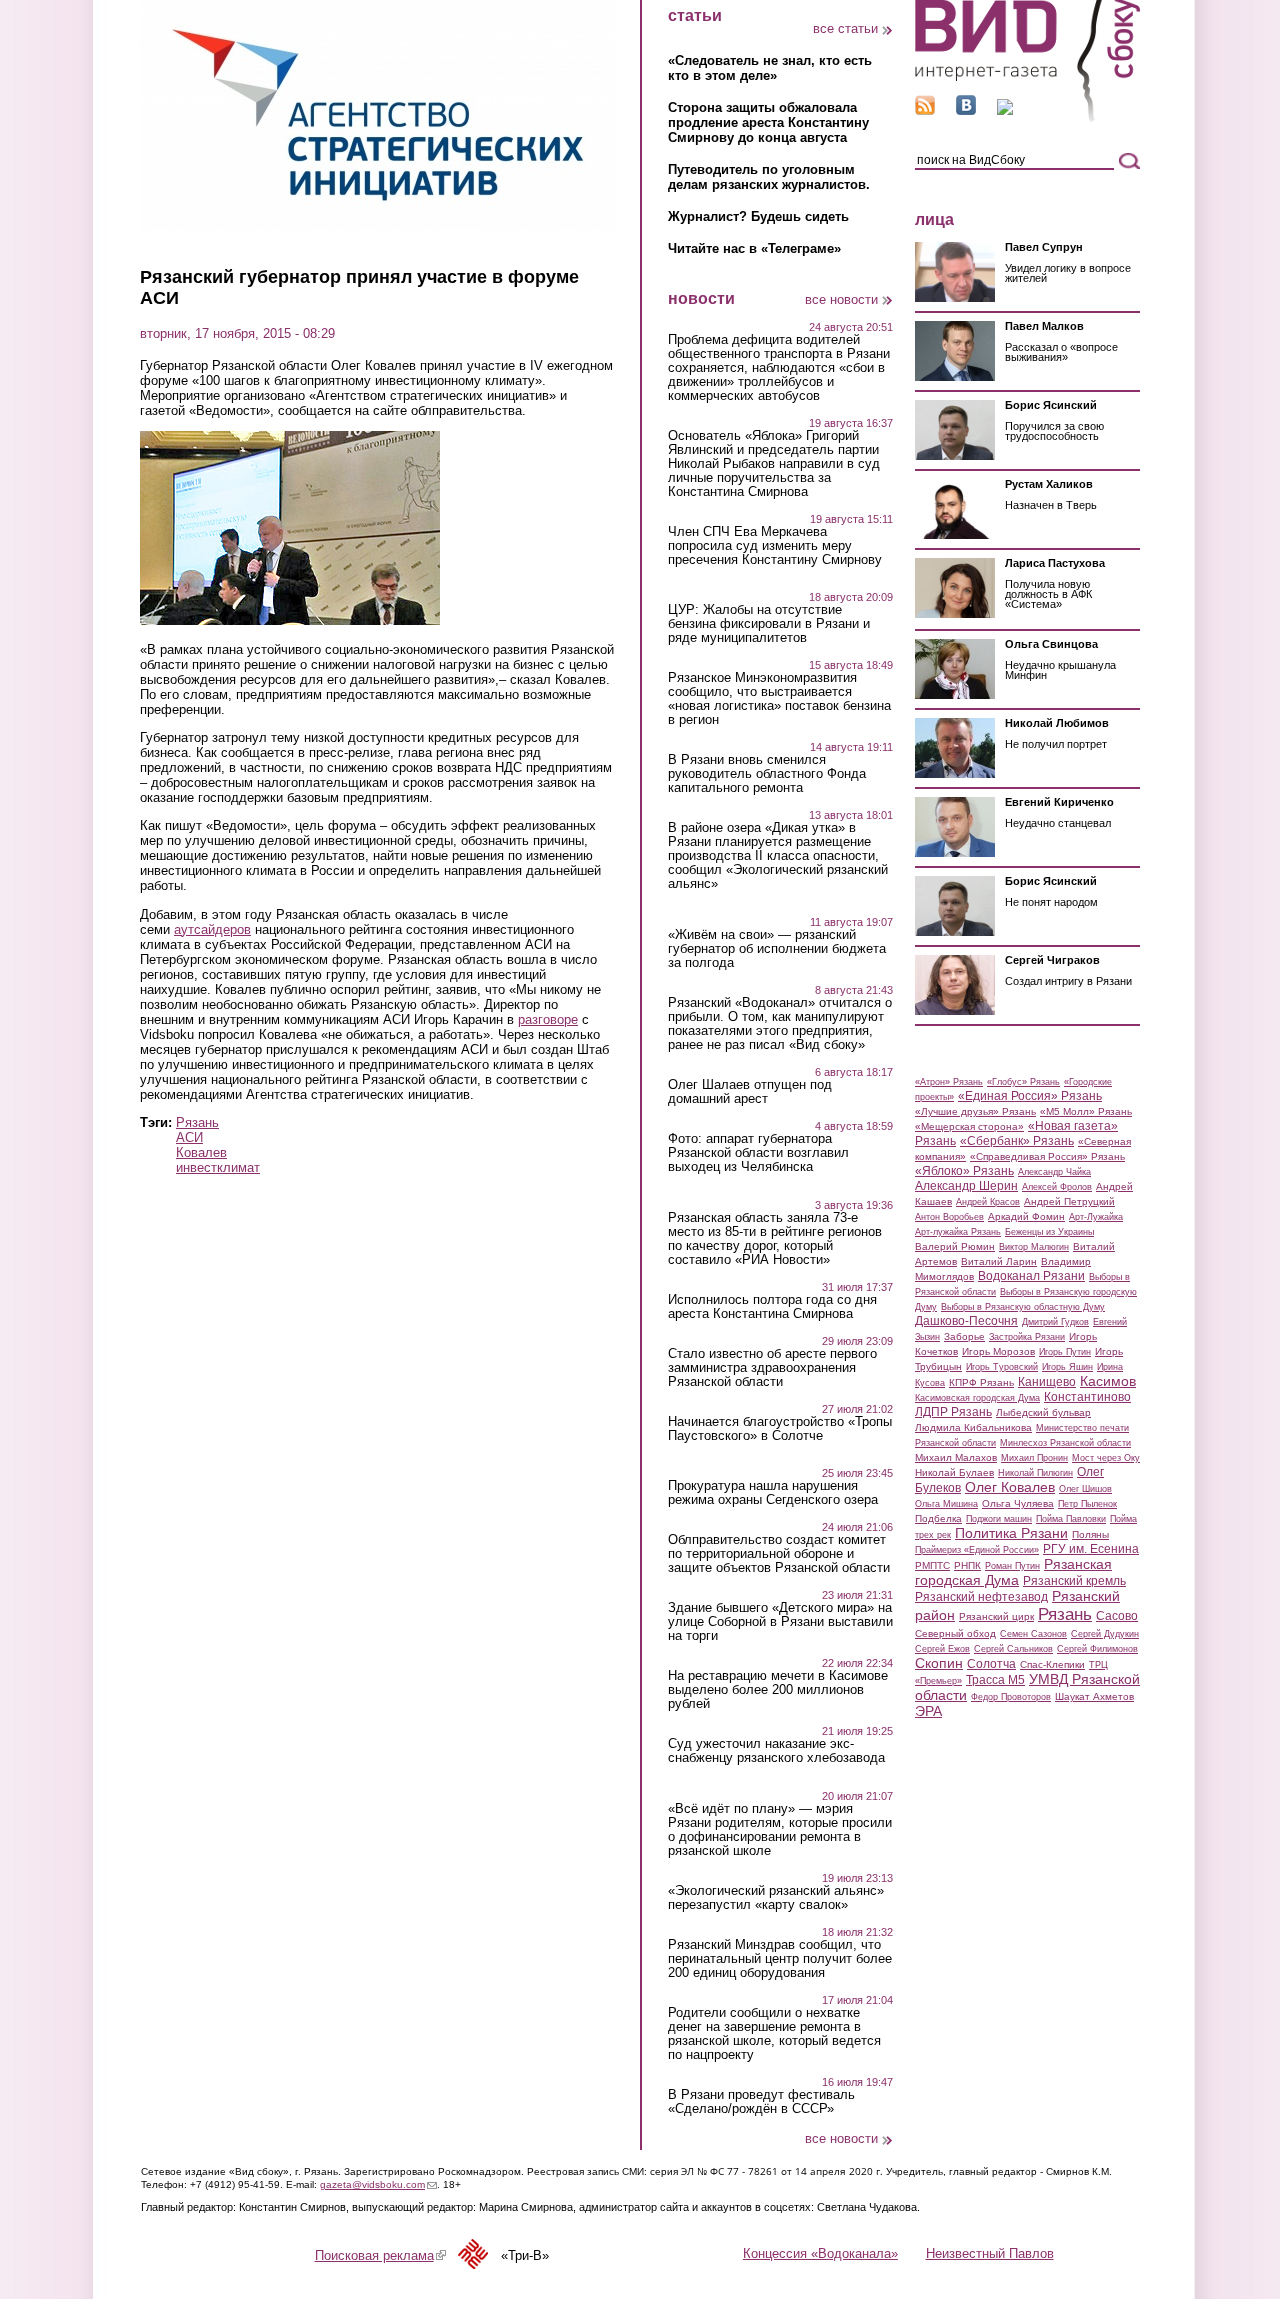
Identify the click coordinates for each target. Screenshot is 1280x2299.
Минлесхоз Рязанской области (1065, 1443)
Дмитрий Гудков (1055, 1322)
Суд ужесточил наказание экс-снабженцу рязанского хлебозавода (776, 1751)
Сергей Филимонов (1097, 1649)
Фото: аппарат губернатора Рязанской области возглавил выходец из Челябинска (758, 1153)
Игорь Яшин (1067, 1367)
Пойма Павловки (1071, 1519)
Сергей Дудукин (1105, 1634)
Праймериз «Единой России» (977, 1550)
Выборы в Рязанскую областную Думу (1023, 1307)
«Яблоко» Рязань (964, 1171)
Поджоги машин (999, 1519)
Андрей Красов (988, 1202)
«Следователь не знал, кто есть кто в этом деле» (770, 68)
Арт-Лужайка (1096, 1217)
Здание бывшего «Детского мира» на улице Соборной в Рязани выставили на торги (780, 1622)
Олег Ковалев (1010, 1487)
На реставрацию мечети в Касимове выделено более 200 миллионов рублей (778, 1690)
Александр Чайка (1054, 1172)
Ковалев (201, 1152)
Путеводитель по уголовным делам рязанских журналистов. (769, 177)
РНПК (967, 1565)
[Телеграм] (1005, 110)
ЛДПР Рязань (953, 1412)
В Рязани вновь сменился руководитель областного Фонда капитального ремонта (767, 774)
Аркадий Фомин (1026, 1216)
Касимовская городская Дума (977, 1398)
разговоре (548, 1019)
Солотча (991, 1664)
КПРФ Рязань (981, 1382)
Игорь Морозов (998, 1351)
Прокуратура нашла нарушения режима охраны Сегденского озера (773, 1493)
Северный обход (955, 1633)
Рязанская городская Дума (1013, 1572)
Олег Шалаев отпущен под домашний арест (750, 1092)
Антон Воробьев (949, 1217)
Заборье (964, 1336)
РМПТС (932, 1565)
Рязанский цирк (996, 1616)
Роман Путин (1012, 1566)
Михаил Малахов (956, 1457)
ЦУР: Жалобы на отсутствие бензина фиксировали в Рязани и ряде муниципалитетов (769, 624)
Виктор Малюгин (1034, 1247)
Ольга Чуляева (1018, 1503)
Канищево (1047, 1382)
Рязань (197, 1122)
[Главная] (1027, 118)
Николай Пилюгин (1035, 1473)
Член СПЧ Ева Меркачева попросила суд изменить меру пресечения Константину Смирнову (775, 546)
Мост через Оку (1106, 1458)
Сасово (1117, 1616)
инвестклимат (218, 1167)
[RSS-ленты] (925, 110)
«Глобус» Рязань (1023, 1082)
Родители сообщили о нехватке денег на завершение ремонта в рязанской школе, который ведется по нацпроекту (774, 2034)
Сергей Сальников (1013, 1649)
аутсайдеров (212, 929)
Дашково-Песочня (966, 1321)
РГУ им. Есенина (1091, 1549)
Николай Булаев (954, 1472)
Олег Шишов (1085, 1489)
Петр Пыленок (1087, 1504)
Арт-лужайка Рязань (958, 1232)
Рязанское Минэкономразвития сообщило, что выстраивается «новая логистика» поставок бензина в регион (779, 699)
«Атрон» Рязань (949, 1082)
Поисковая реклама (380, 2255)
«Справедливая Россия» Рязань (1047, 1156)
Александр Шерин (966, 1186)
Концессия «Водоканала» (820, 2253)
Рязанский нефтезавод (981, 1597)
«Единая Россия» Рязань (1030, 1096)
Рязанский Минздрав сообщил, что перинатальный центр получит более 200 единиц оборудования (780, 1959)
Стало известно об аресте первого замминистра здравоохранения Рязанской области (772, 1368)
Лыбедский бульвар (1043, 1412)
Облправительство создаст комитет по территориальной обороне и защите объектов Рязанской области (779, 1554)
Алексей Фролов (1057, 1187)
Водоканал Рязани (1031, 1276)
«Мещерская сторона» (969, 1126)
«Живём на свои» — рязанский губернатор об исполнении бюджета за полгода (777, 949)
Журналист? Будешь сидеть (758, 216)
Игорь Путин (1065, 1352)
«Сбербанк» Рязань (1017, 1141)
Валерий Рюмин (955, 1246)
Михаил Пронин (1034, 1458)
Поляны (1090, 1534)
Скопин (939, 1663)
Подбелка (938, 1518)
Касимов (1108, 1381)
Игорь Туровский (1002, 1367)
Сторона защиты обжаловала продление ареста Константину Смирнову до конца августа (768, 122)
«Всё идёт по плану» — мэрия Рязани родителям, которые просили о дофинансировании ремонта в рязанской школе (780, 1830)
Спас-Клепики (1052, 1664)
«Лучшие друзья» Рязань (975, 1111)
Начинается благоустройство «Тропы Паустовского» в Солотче (780, 1429)
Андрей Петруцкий (1069, 1201)
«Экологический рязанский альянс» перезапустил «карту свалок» (776, 1898)
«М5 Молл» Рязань (1086, 1111)
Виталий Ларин (999, 1261)
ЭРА (928, 1711)
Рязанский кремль (1074, 1581)
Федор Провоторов (1011, 1697)
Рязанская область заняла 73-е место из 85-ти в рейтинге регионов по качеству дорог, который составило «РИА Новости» (775, 1239)
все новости (841, 299)
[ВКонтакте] (966, 110)
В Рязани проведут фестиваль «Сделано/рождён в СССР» (761, 2102)
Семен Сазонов (1033, 1634)
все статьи (845, 28)
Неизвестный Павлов (990, 2253)
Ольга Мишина (946, 1504)
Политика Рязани (1011, 1533)
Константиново (1087, 1397)
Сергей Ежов (942, 1649)
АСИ (189, 1137)
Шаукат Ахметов (1094, 1696)
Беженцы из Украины (1049, 1232)
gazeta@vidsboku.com (378, 2184)
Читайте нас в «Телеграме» (754, 248)
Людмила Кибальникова (973, 1427)
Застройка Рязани (1027, 1337)
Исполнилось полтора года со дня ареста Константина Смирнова (772, 1307)
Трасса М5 (995, 1680)
